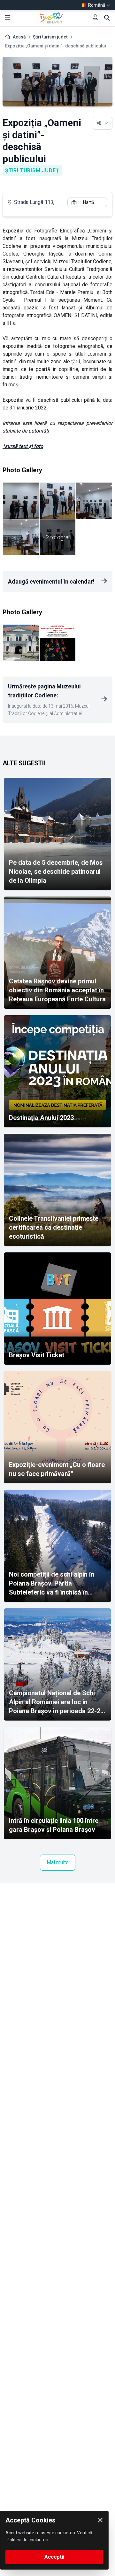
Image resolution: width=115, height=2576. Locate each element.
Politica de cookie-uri (27, 2540)
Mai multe (58, 1862)
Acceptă (54, 2557)
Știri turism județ (50, 37)
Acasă (19, 37)
